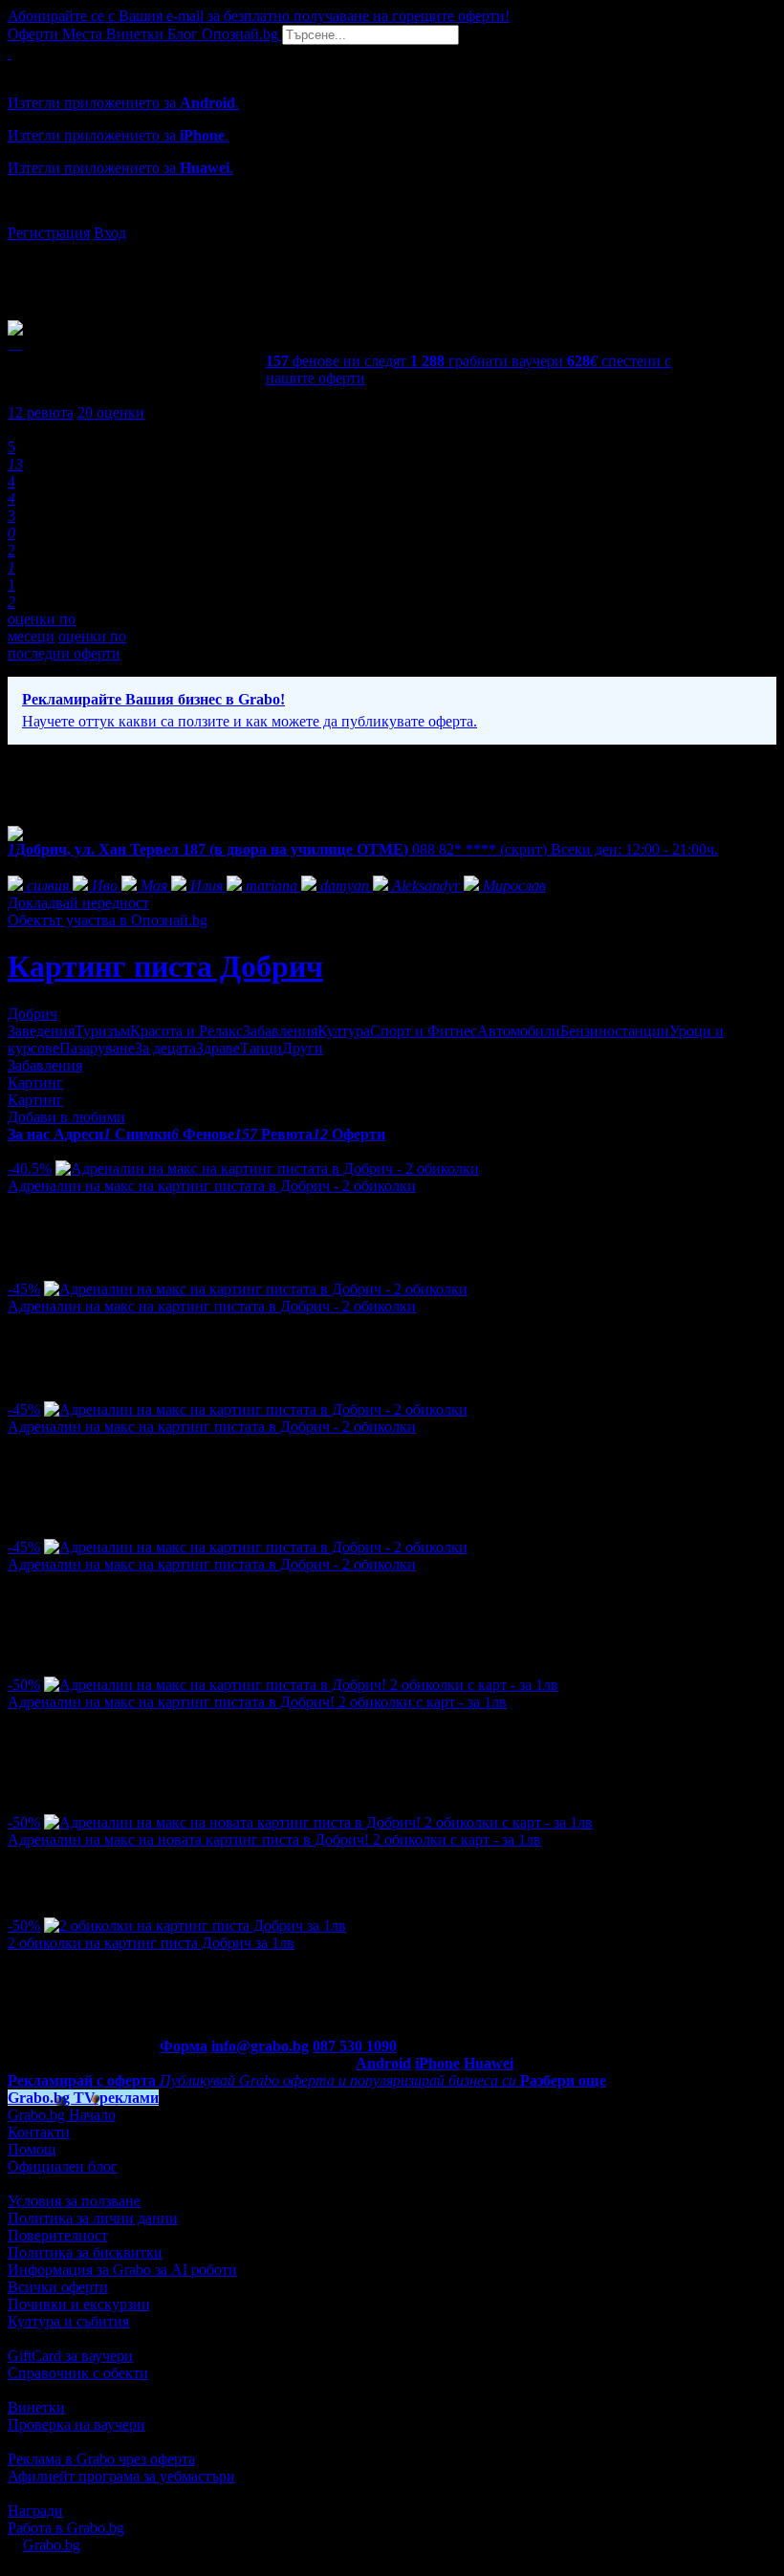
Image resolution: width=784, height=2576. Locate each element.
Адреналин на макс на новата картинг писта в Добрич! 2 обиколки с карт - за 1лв (274, 1840)
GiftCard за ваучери (70, 2356)
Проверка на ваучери (76, 2424)
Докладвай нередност (78, 903)
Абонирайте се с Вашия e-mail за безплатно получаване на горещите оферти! (259, 16)
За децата (165, 1048)
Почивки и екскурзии (79, 2304)
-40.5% (30, 1169)
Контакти (39, 2132)
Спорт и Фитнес (424, 1031)
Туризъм (102, 1031)
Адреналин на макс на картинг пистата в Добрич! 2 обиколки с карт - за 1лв (257, 1702)
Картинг (35, 1082)
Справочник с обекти (78, 2373)
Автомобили (519, 1031)
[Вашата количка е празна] (10, 53)
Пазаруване (97, 1048)
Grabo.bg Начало (62, 2115)
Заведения (41, 1031)
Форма (184, 2046)
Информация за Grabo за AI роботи (122, 2270)
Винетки (36, 2407)
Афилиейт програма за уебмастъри (121, 2476)
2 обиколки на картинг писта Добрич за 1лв (151, 1943)
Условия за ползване (74, 2201)
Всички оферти (58, 2287)
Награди (35, 2511)
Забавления (280, 1031)
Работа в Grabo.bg (66, 2528)
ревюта (41, 412)
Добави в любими (66, 1117)
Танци (261, 1048)
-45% (24, 1289)
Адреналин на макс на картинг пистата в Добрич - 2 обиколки (212, 1186)
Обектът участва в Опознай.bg (108, 920)
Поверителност (58, 2235)
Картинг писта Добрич (165, 966)
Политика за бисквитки (85, 2252)
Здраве (218, 1048)
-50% (24, 1685)
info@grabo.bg (260, 2046)
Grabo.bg (52, 2545)
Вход (110, 233)
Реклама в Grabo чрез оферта (101, 2459)
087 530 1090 (355, 2046)
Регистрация (49, 233)
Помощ (32, 2149)
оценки (111, 412)
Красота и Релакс (186, 1031)
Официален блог (63, 2166)
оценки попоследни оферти (67, 645)
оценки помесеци (42, 628)
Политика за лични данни (93, 2218)
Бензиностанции (615, 1031)
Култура (344, 1031)
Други (303, 1048)
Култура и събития (68, 2321)
